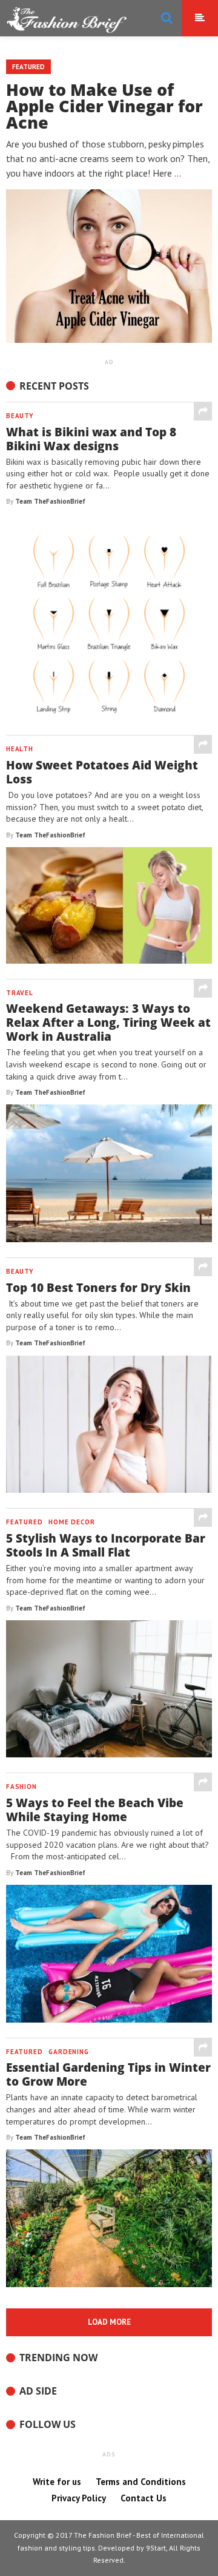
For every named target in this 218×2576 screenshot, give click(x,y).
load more (109, 2322)
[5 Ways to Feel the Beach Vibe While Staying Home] (203, 1782)
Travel (20, 993)
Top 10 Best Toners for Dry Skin (98, 1287)
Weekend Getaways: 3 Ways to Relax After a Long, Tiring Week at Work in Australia (108, 1022)
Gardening (68, 2052)
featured (24, 1522)
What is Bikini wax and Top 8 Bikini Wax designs (91, 439)
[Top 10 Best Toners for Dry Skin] (203, 1267)
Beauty (20, 416)
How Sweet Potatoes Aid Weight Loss (102, 772)
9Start (156, 2548)
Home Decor (71, 1522)
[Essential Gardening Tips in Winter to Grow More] (203, 2047)
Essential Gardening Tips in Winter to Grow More (108, 2074)
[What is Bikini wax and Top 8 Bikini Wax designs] (203, 411)
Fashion (21, 1787)
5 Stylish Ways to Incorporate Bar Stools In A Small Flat (106, 1545)
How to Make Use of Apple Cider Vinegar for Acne (104, 106)
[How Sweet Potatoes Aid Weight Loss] (203, 744)
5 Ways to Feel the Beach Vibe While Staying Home (95, 1810)
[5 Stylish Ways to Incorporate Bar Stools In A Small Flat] (203, 1517)
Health (20, 749)
